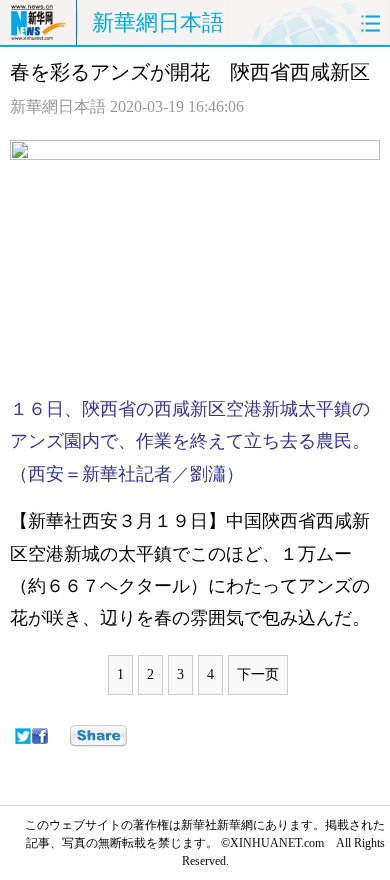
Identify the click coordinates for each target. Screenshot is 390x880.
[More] (98, 736)
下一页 (258, 674)
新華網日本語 (158, 22)
